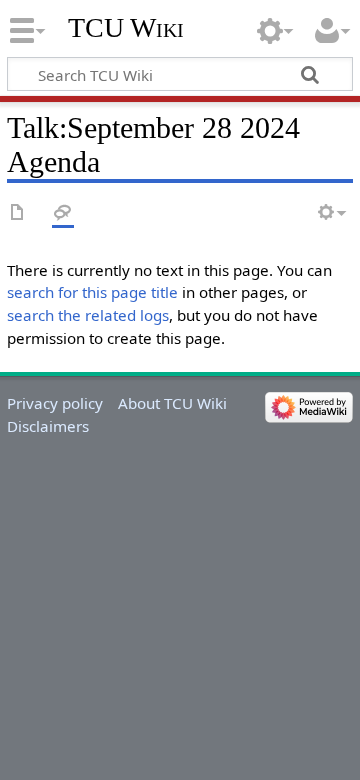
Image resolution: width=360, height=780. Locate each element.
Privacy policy (55, 403)
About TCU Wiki (172, 403)
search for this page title (92, 292)
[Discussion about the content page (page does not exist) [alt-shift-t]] (63, 213)
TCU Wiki (126, 27)
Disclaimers (48, 426)
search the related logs (88, 315)
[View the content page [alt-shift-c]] (18, 213)
